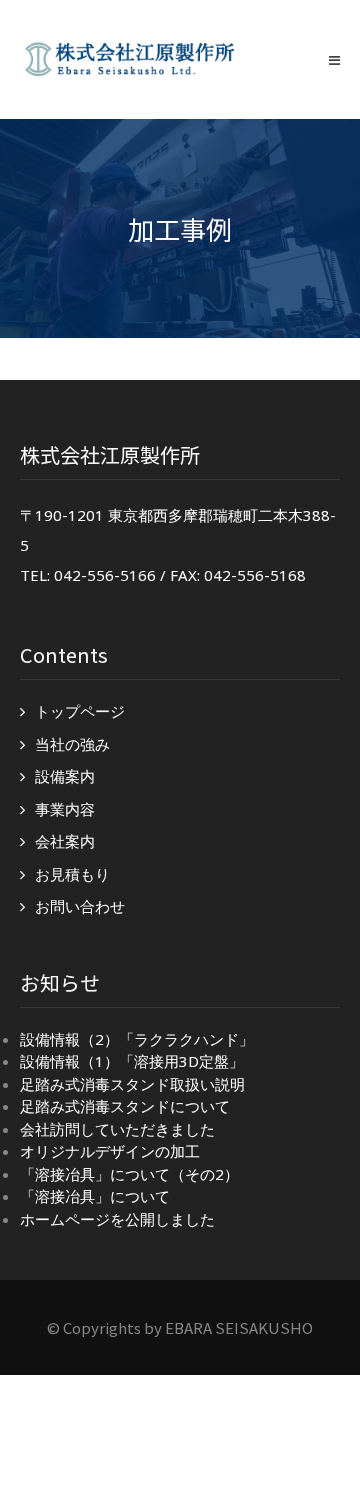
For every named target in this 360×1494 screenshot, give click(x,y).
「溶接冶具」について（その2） (129, 1174)
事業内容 (65, 809)
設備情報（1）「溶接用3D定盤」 (132, 1061)
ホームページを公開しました (117, 1219)
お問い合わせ (80, 906)
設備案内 (65, 776)
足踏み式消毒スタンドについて (125, 1106)
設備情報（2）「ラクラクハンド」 (137, 1039)
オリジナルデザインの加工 (110, 1151)
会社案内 (65, 841)
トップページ (80, 711)
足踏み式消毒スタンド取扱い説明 (132, 1084)
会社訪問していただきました (117, 1129)
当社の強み (72, 744)
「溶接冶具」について (95, 1196)
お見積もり (72, 874)
